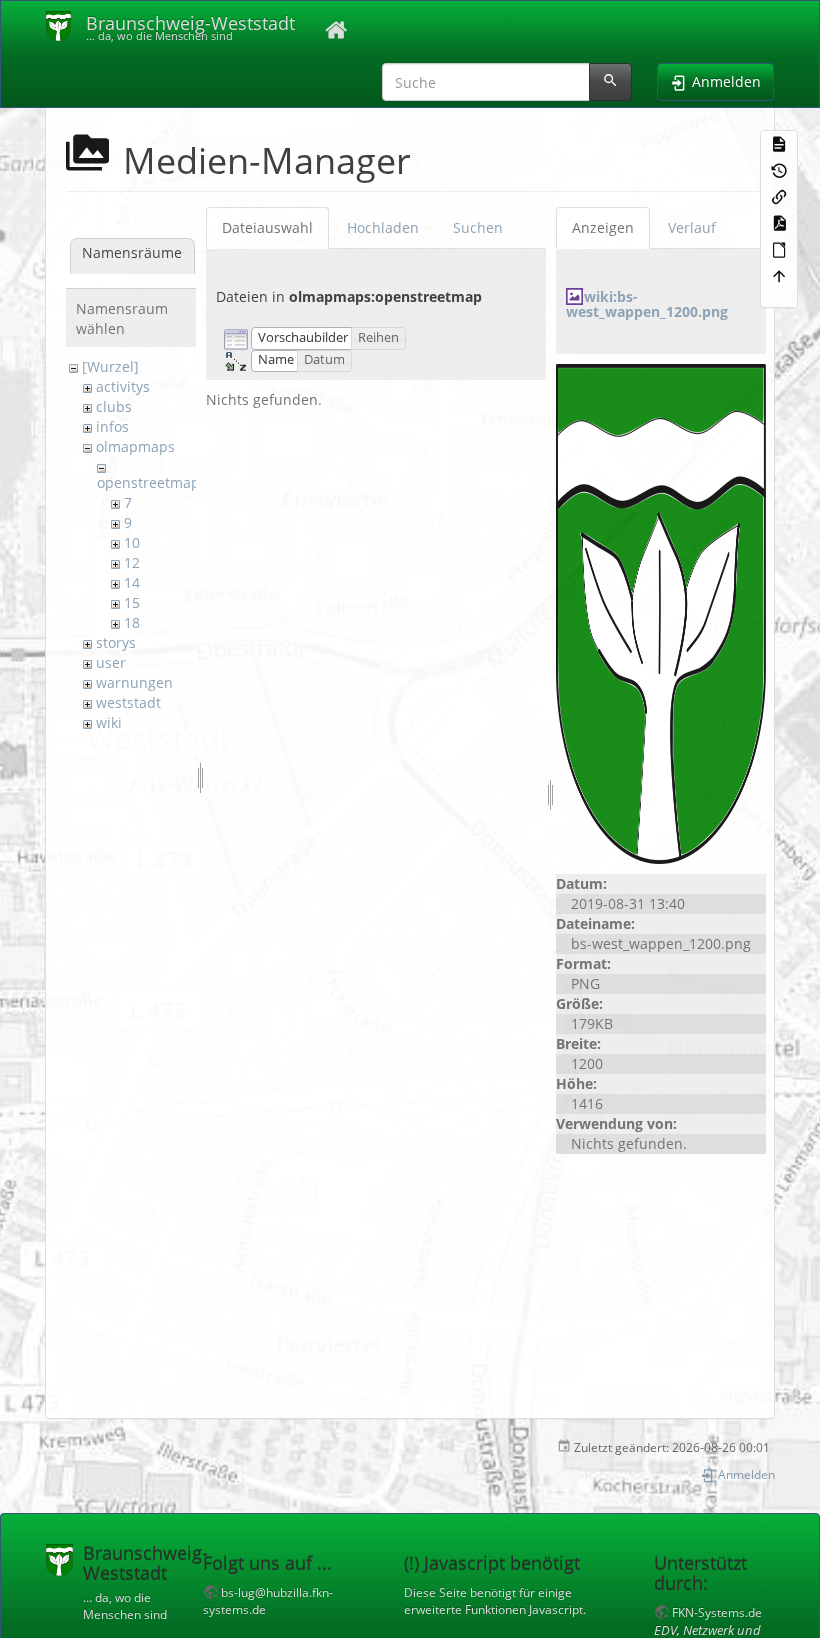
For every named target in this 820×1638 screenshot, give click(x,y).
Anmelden (745, 1474)
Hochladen (383, 227)
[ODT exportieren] (779, 248)
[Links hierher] (779, 196)
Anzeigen (603, 227)
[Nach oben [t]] (779, 275)
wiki (109, 722)
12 (132, 562)
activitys (123, 386)
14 (132, 582)
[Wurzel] (110, 366)
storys (116, 642)
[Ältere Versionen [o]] (779, 169)
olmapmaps (135, 446)
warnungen (134, 682)
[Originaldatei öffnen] (661, 611)
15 (132, 602)
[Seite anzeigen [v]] (779, 143)
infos (112, 426)
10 (132, 542)
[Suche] (610, 82)
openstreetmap (148, 482)
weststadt (128, 702)
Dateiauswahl (267, 227)
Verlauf (692, 227)
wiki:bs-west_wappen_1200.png (647, 304)
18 (132, 622)
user (111, 662)
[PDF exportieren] (779, 222)
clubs (114, 406)
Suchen (478, 227)
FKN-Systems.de (717, 1612)
